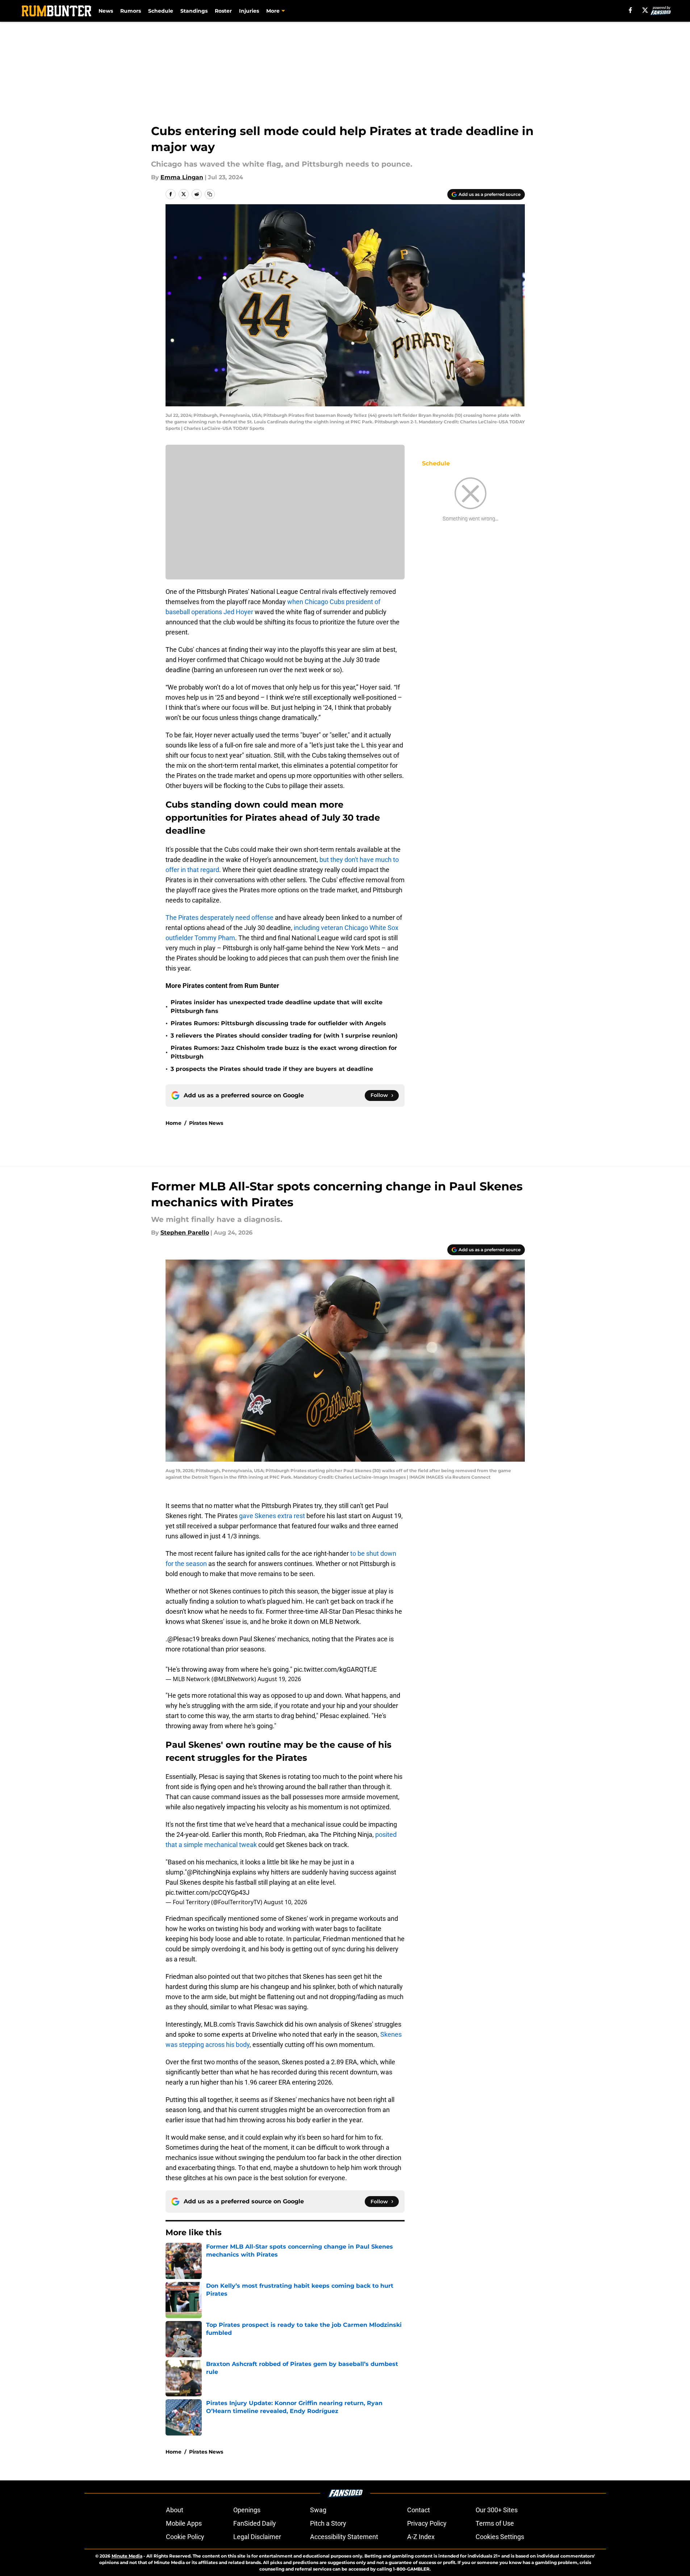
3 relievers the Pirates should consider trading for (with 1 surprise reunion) (284, 1036)
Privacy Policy (427, 2523)
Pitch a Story (328, 2523)
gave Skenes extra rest (273, 1516)
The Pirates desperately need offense (219, 918)
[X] (645, 10)
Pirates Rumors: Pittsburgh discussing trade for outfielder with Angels (278, 1023)
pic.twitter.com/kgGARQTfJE (335, 1669)
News (106, 11)
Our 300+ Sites (497, 2510)
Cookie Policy (185, 2537)
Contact (419, 2510)
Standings (194, 11)
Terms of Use (495, 2523)
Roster (223, 11)
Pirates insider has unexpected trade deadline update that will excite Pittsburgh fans (277, 1007)
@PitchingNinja (209, 1872)
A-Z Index (421, 2537)
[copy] (210, 194)
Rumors (131, 11)
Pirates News (206, 1123)
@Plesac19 (183, 1639)
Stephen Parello (185, 1233)
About (175, 2510)
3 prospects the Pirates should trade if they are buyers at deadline (272, 1069)
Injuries (249, 11)
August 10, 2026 (285, 1902)
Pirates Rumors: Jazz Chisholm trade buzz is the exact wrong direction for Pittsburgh (284, 1052)
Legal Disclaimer (257, 2537)
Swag (318, 2510)
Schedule (161, 11)
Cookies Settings (500, 2537)
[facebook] (630, 10)
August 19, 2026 (279, 1679)
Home (173, 1123)
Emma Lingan (182, 177)
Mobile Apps (184, 2523)
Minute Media (127, 2556)
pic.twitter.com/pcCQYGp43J (208, 1892)
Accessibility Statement (344, 2537)
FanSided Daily (255, 2523)
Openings (247, 2510)
